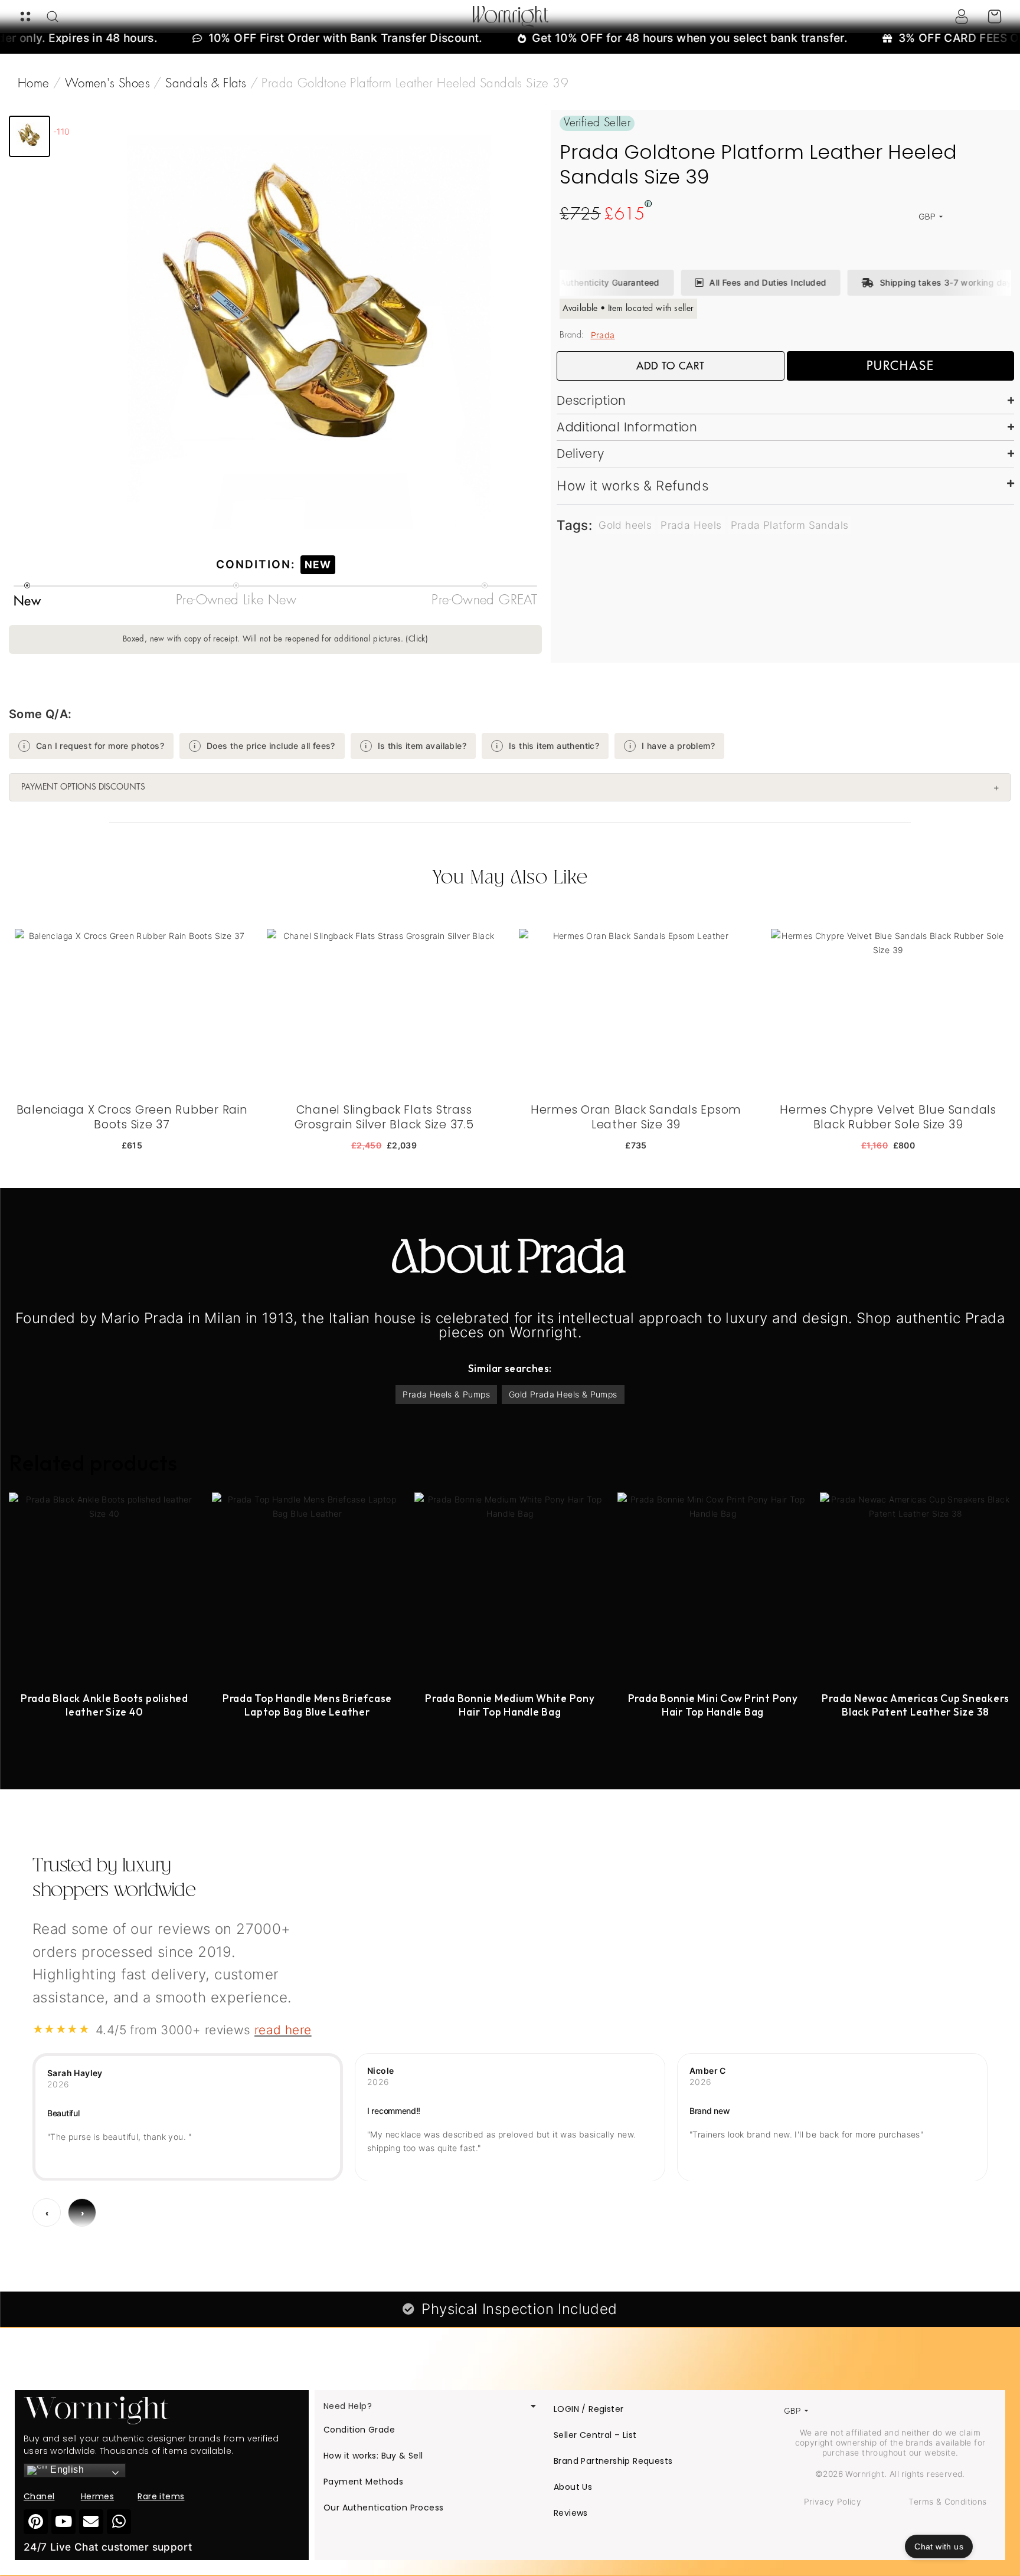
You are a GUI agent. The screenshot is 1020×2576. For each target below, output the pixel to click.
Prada (603, 335)
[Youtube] (63, 2521)
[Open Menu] (25, 17)
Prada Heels (691, 525)
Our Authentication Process (383, 2508)
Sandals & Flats (206, 84)
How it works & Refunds (633, 485)
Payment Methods (363, 2482)
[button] (30, 136)
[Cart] (995, 17)
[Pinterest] (36, 2521)
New (318, 564)
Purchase (900, 366)
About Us (573, 2487)
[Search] (53, 17)
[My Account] (962, 17)
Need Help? (348, 2406)
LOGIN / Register (589, 2409)
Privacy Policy (833, 2502)
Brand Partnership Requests (613, 2461)
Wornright (510, 17)
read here (283, 2030)
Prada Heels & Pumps (446, 1394)
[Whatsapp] (119, 2521)
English (66, 2469)
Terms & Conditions (947, 2502)
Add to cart (671, 366)
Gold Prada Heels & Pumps (563, 1394)
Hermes (97, 2496)
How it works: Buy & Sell (373, 2456)
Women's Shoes (107, 84)
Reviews (571, 2513)
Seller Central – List (595, 2435)
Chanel (39, 2496)
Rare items (161, 2496)
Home (34, 84)
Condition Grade (359, 2430)
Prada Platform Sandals (790, 525)
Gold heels (625, 525)
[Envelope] (91, 2521)
